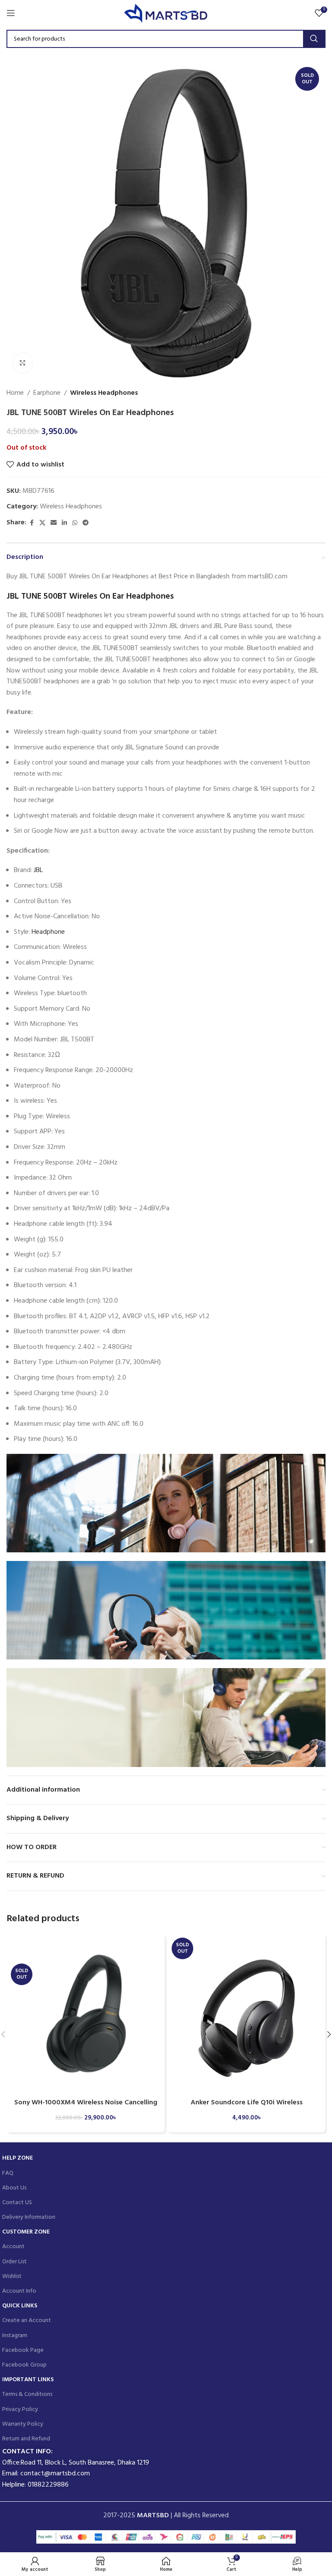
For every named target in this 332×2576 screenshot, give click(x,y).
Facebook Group (24, 2365)
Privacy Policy (20, 2409)
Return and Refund (26, 2439)
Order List (14, 2262)
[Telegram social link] (86, 523)
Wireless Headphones (104, 393)
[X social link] (42, 523)
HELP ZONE (18, 2158)
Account (13, 2247)
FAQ (8, 2173)
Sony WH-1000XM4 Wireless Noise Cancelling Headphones (86, 2107)
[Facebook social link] (32, 523)
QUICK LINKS (20, 2306)
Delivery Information (29, 2217)
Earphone (47, 393)
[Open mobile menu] (11, 13)
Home (15, 393)
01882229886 (48, 2485)
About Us (14, 2188)
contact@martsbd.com (55, 2474)
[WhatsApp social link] (75, 523)
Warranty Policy (23, 2424)
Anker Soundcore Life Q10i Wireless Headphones (247, 2107)
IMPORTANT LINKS (28, 2380)
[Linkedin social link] (64, 523)
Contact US (17, 2203)
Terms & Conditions (27, 2394)
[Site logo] (166, 13)
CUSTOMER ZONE (26, 2232)
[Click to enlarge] (23, 363)
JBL (38, 870)
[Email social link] (54, 523)
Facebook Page (23, 2350)
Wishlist (12, 2276)
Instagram (15, 2336)
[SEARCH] (314, 39)
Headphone (48, 932)
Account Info (19, 2291)
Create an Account (27, 2321)
